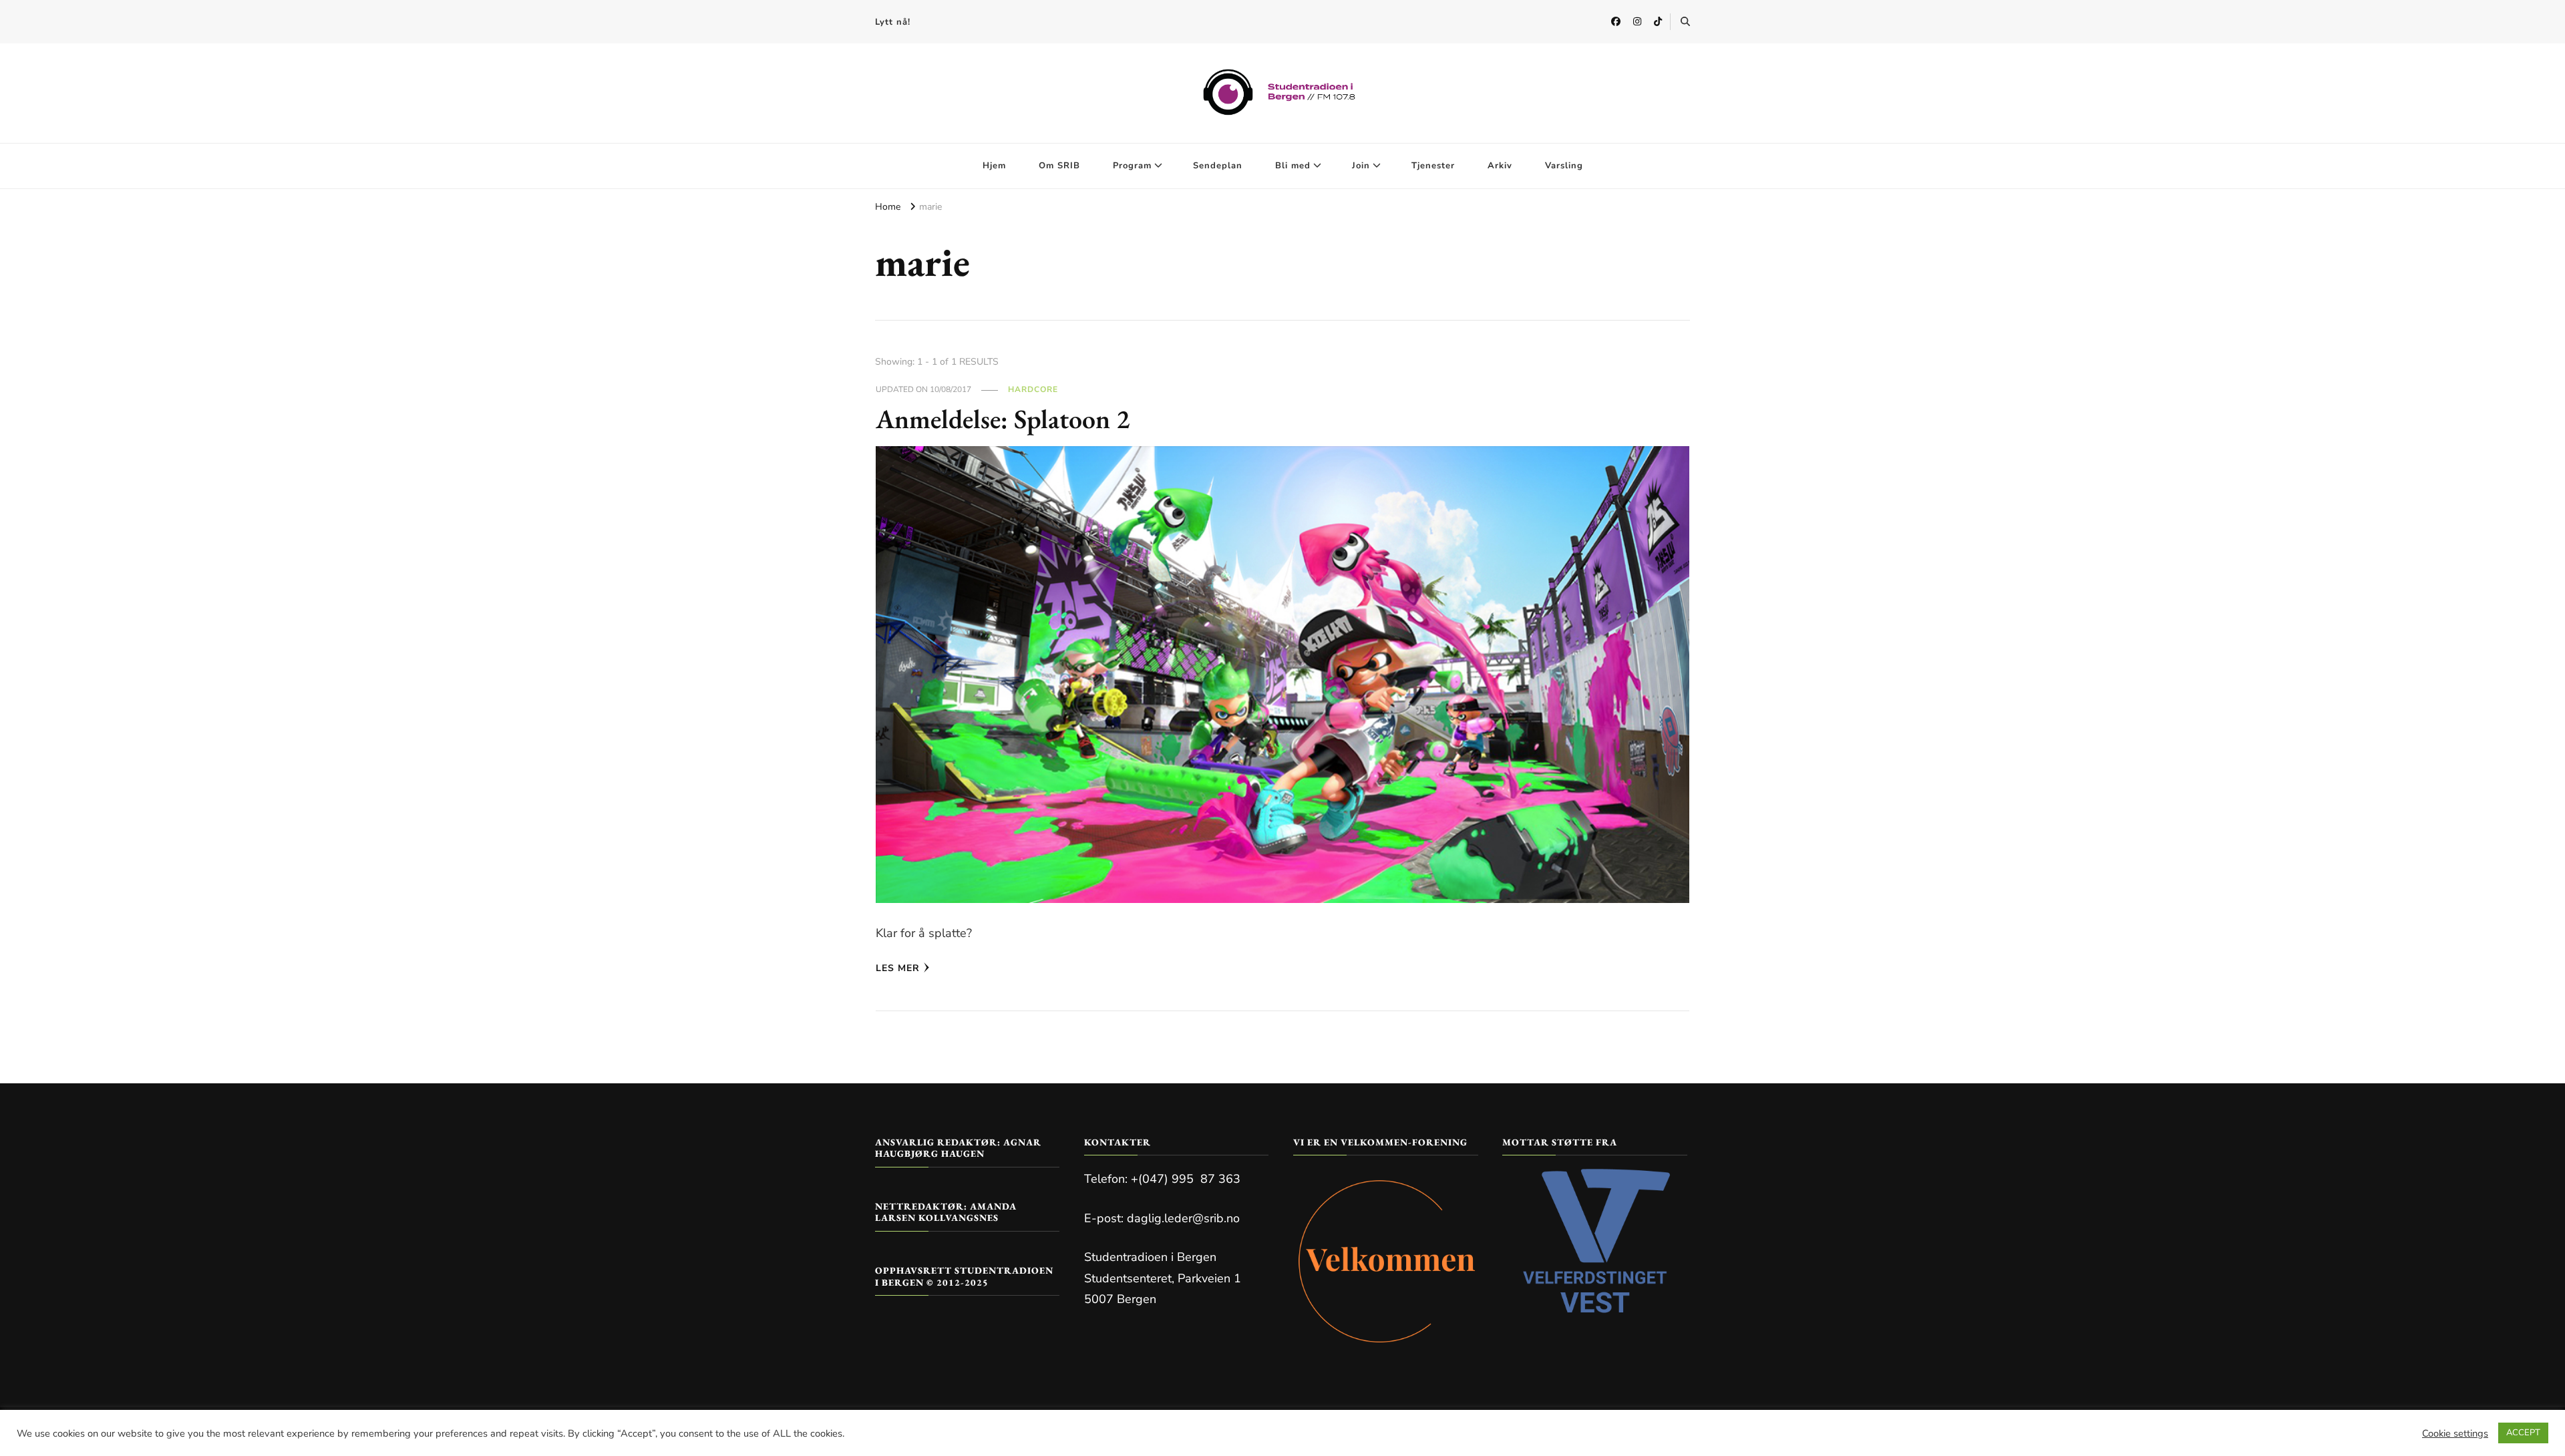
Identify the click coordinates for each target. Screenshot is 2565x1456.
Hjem (994, 166)
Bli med (1293, 166)
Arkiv (1500, 166)
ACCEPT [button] (2523, 1433)
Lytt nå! (893, 22)
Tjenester (1433, 166)
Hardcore (1033, 389)
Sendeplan (1218, 166)
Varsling (1564, 166)
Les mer (898, 968)
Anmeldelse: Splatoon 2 (1003, 419)
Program (1132, 166)
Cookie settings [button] (2455, 1433)
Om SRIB (1059, 166)
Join (1361, 166)
